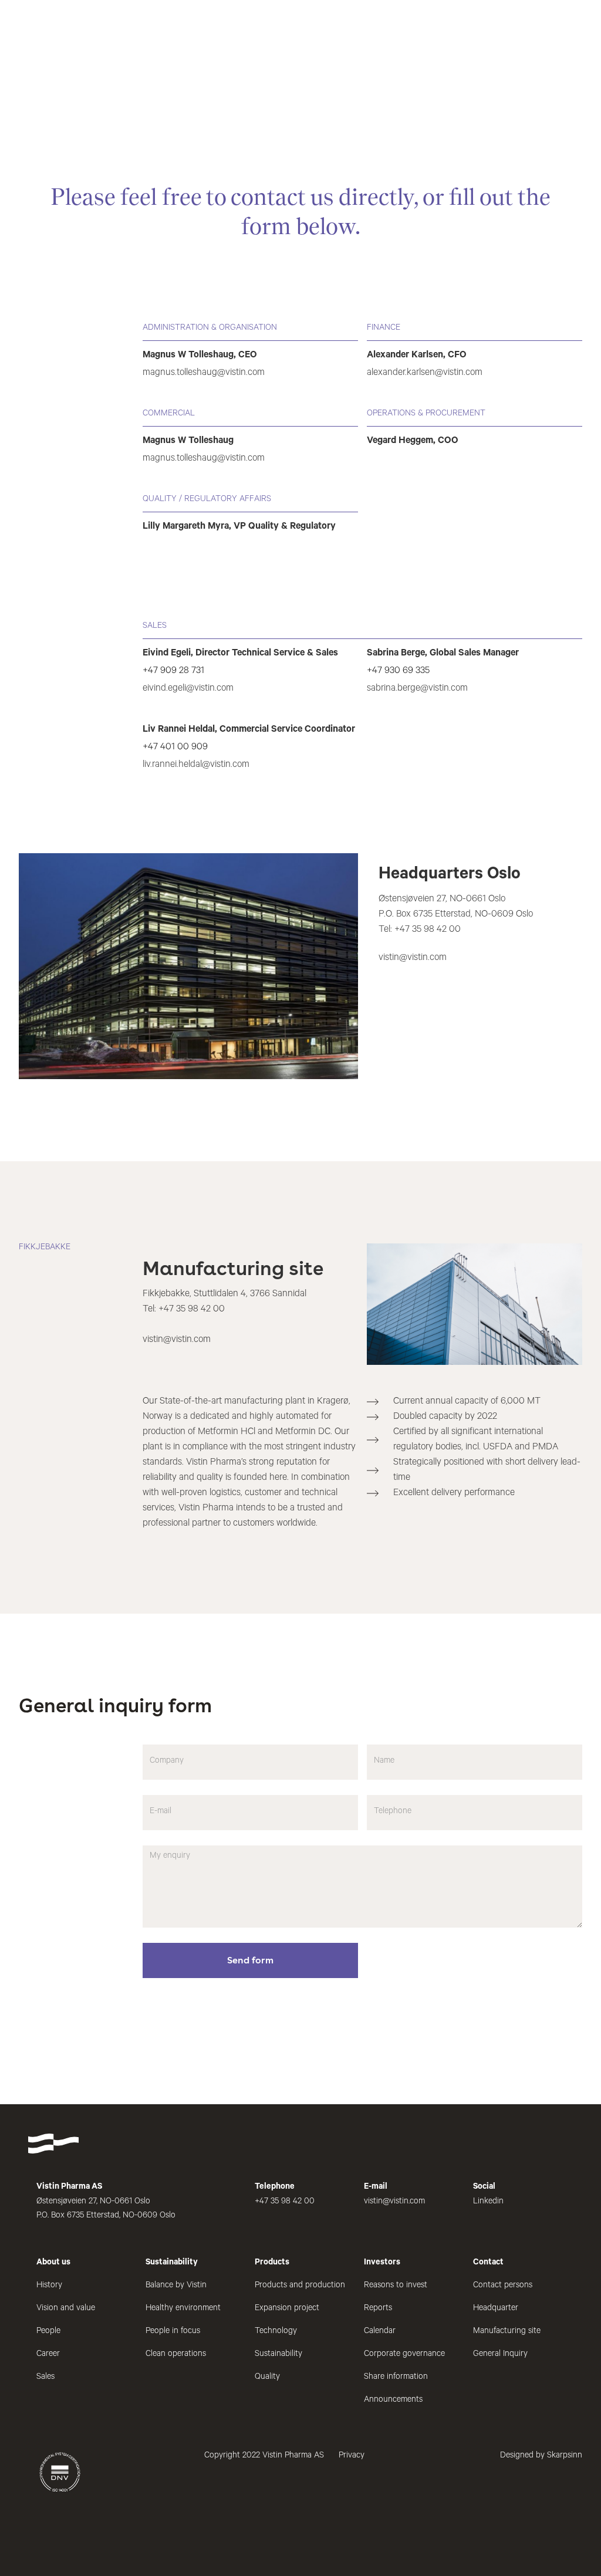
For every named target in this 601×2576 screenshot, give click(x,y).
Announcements (393, 2401)
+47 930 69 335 (398, 671)
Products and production (300, 2286)
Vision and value (66, 2309)
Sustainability (278, 2355)
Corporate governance (404, 2355)
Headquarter (496, 2309)
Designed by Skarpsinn (541, 2456)
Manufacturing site (507, 2332)
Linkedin (488, 2202)
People (48, 2332)
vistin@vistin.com (413, 958)
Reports (378, 2309)
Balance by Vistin (176, 2286)
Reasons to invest (396, 2286)
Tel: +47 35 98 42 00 (420, 930)
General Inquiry (500, 2355)
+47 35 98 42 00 (192, 1310)
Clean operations (176, 2355)
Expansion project (287, 2309)
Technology (276, 2332)
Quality (267, 2378)
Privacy (352, 2456)
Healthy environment (183, 2309)
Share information (396, 2378)
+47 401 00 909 (175, 748)
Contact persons (503, 2286)
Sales (45, 2378)
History (49, 2286)
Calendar (380, 2332)
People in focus (173, 2332)
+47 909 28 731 (173, 671)
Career (48, 2355)
